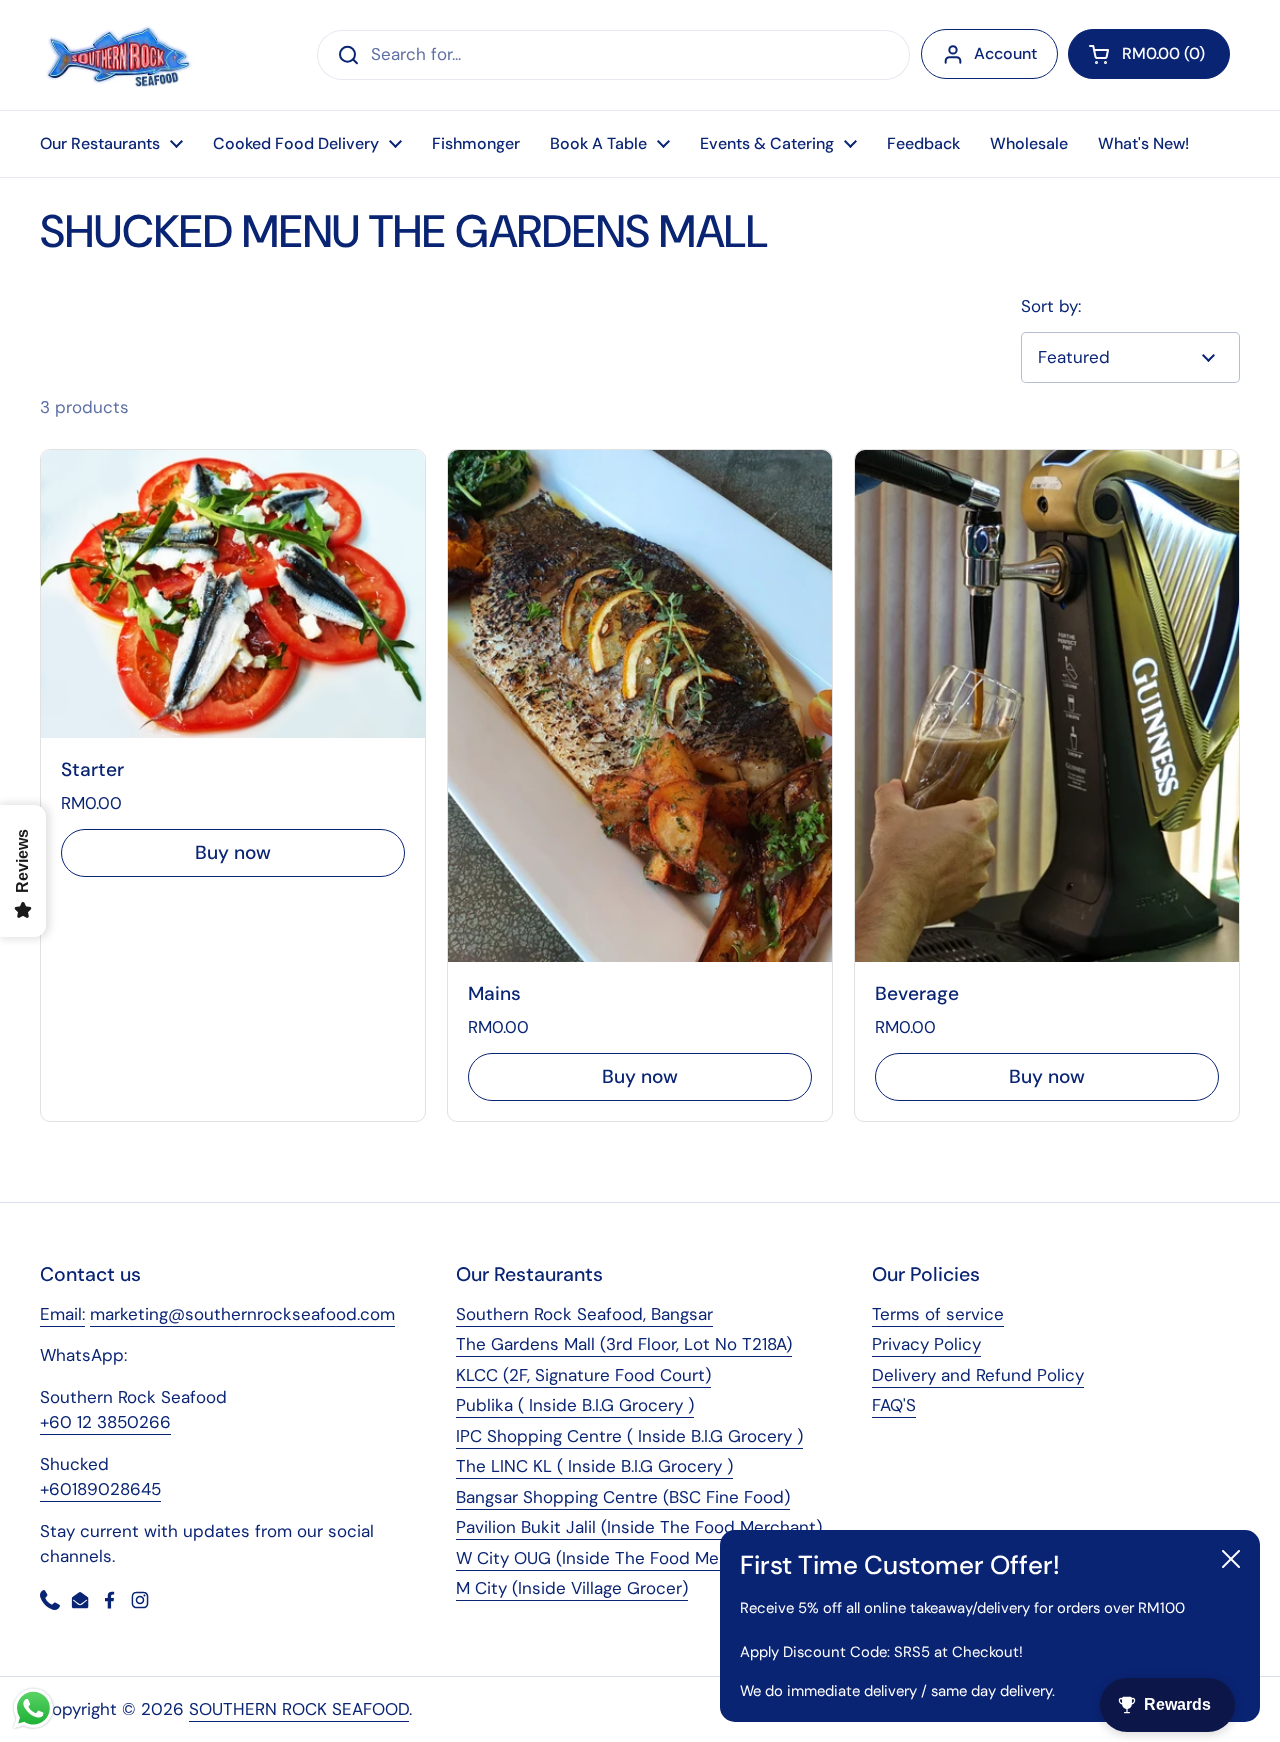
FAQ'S (894, 1405)
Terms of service (938, 1314)
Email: (62, 1314)
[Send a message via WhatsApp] (33, 1708)
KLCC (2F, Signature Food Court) (583, 1375)
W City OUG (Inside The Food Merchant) (616, 1558)
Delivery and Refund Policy (978, 1375)
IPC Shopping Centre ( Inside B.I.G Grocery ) (629, 1436)
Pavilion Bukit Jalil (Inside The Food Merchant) (639, 1527)
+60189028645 (100, 1489)
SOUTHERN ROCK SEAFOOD (299, 1709)
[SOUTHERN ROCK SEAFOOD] (118, 55)
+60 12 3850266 (105, 1422)
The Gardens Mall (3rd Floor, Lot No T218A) (624, 1344)
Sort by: (1051, 306)
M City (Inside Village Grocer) (572, 1588)
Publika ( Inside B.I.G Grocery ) (575, 1405)
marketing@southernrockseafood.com (242, 1314)
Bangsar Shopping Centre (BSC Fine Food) (623, 1497)
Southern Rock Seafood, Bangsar (584, 1314)
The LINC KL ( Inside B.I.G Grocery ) (594, 1466)
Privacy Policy (926, 1344)
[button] (1149, 54)
